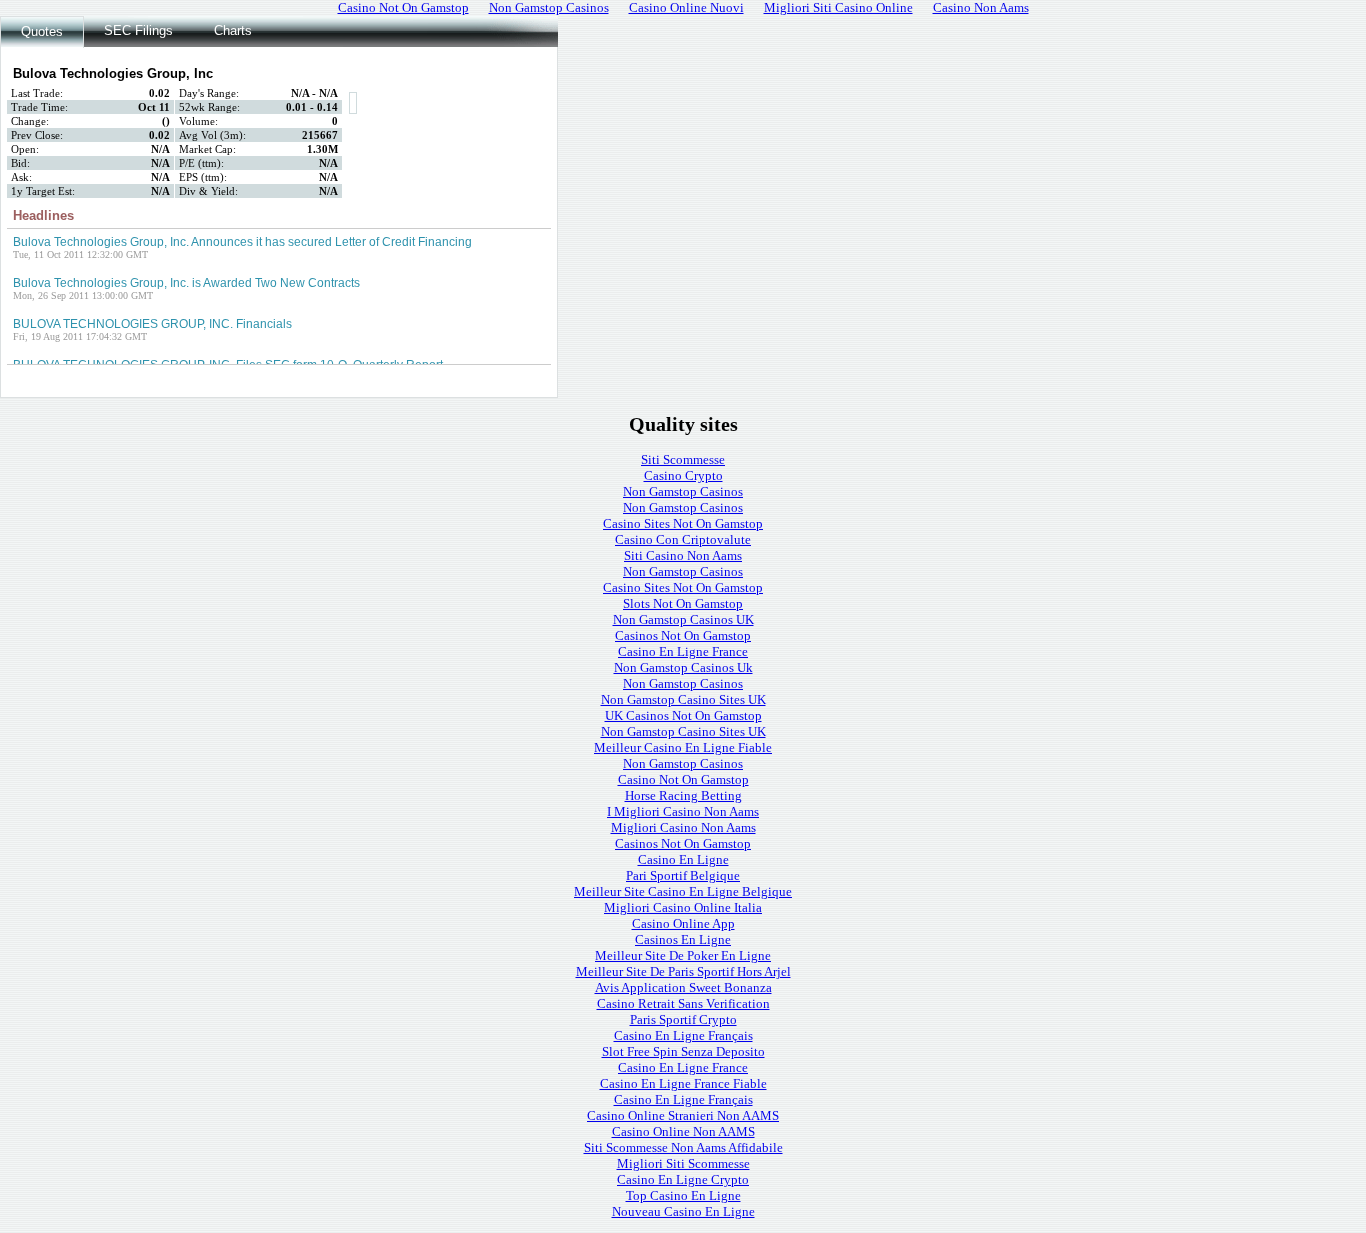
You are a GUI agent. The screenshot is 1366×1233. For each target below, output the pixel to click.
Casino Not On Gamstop (683, 779)
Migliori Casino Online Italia (683, 907)
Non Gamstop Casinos (683, 491)
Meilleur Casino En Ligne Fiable (683, 747)
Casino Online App (683, 923)
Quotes (42, 31)
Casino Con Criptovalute (683, 539)
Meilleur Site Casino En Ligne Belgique (683, 891)
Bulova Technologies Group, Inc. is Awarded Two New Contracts (186, 283)
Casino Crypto (683, 475)
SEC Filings (138, 30)
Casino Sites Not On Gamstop (683, 523)
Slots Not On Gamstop (683, 603)
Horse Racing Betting (683, 795)
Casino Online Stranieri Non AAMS (683, 1115)
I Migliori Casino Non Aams (683, 811)
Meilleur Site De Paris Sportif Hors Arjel (683, 971)
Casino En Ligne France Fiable (683, 1083)
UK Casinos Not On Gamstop (683, 715)
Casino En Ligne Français (683, 1035)
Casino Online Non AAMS (683, 1131)
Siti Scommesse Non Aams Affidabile (683, 1147)
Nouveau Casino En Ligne (683, 1211)
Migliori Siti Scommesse (683, 1163)
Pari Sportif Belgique (683, 875)
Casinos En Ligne (683, 939)
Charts (233, 30)
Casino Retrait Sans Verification (683, 1003)
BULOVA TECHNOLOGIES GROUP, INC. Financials (152, 324)
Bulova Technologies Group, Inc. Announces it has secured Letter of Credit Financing (242, 242)
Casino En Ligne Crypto (683, 1179)
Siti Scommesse (683, 459)
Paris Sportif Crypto (683, 1019)
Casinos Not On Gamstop (683, 635)
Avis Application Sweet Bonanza (683, 987)
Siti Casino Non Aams (683, 555)
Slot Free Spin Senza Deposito (683, 1051)
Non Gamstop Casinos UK (683, 619)
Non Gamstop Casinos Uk (683, 667)
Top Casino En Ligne (683, 1195)
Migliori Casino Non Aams (683, 827)
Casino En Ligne (683, 859)
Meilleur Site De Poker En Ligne (683, 955)
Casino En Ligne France (683, 651)
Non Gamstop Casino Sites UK (683, 699)
